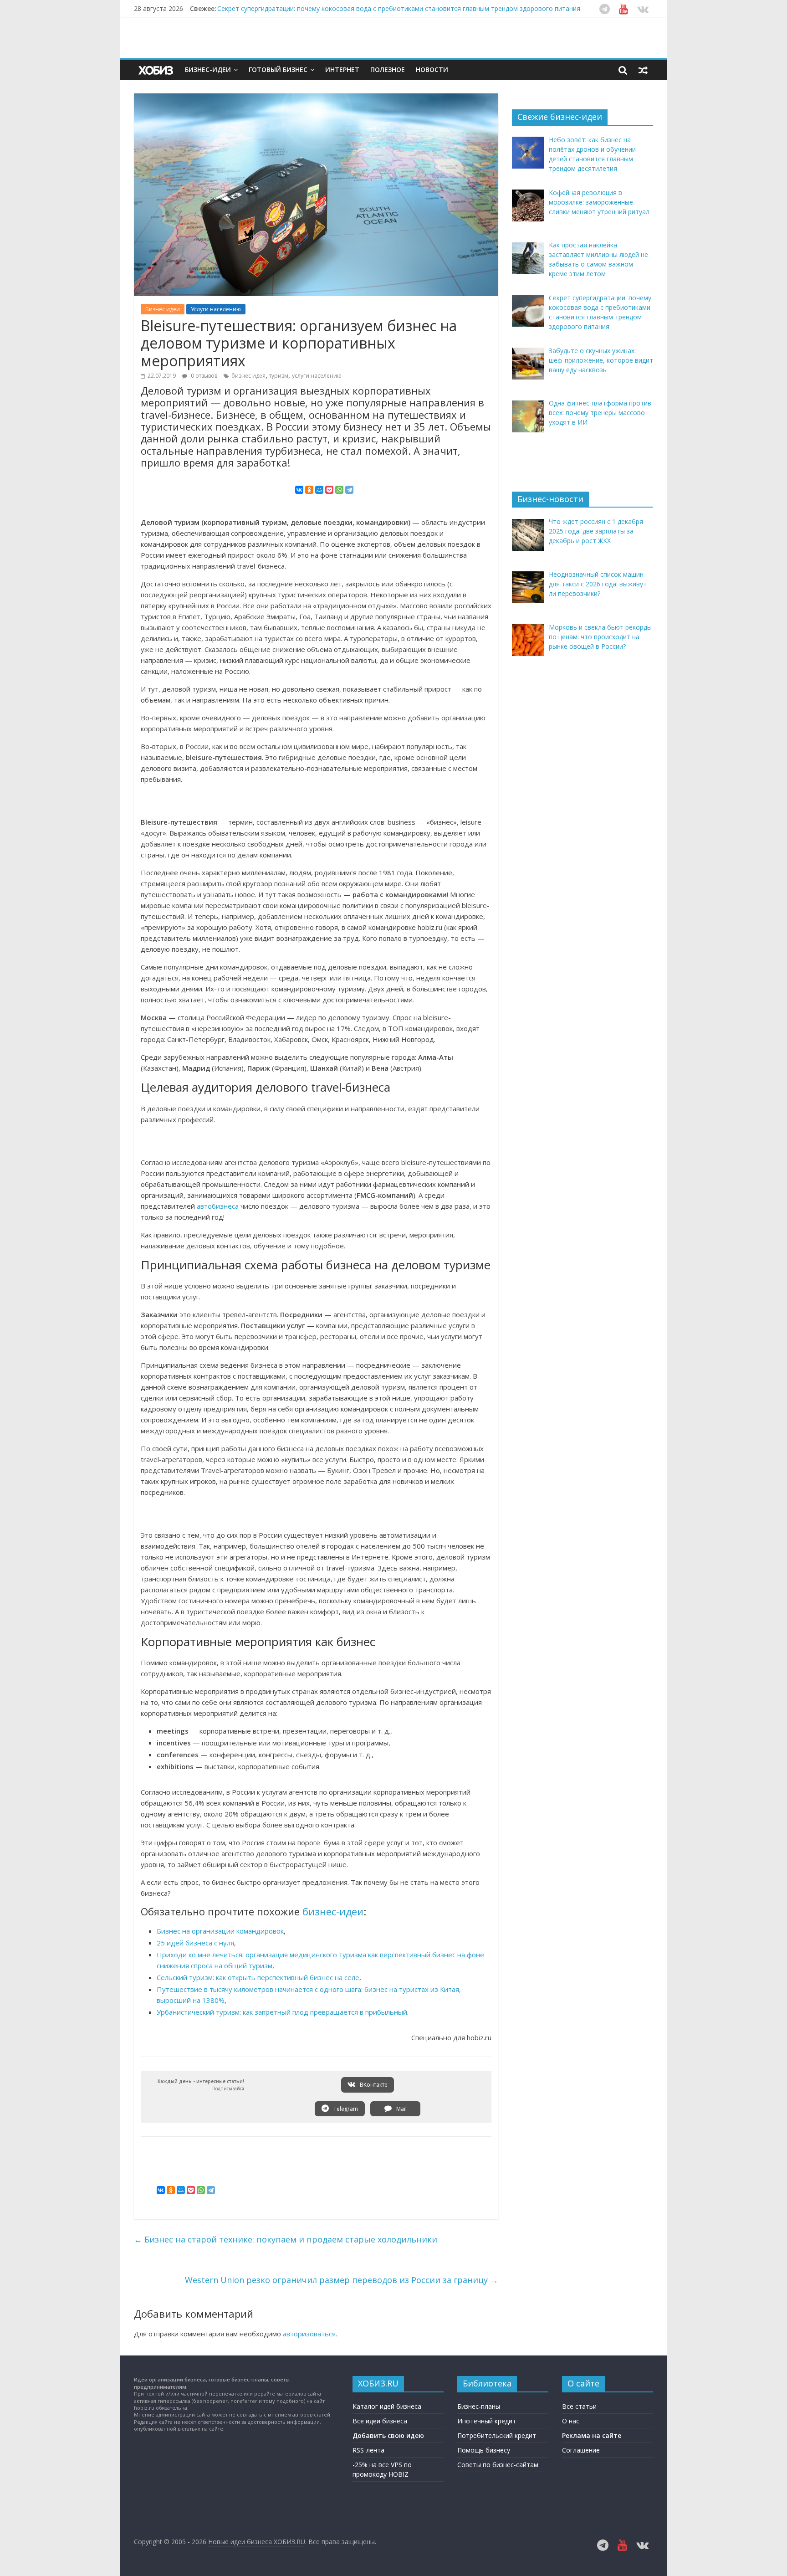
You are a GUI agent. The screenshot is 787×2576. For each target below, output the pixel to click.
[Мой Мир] (319, 490)
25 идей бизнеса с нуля (195, 1943)
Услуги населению (216, 309)
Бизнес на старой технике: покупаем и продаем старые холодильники (286, 2239)
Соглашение (581, 2450)
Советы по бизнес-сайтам (498, 2465)
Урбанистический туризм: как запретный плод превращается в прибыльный (282, 2012)
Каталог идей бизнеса (387, 2406)
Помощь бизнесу (484, 2450)
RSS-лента (368, 2450)
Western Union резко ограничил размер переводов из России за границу (342, 2280)
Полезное (388, 69)
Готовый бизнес (278, 69)
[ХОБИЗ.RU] (157, 70)
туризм (279, 376)
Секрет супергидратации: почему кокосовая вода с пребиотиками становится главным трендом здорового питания (399, 8)
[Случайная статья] (643, 70)
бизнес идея (248, 376)
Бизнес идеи (163, 309)
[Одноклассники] (309, 490)
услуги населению (317, 376)
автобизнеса (218, 1206)
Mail (401, 2109)
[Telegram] (349, 490)
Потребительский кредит (497, 2435)
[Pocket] (329, 490)
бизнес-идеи (333, 1911)
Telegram (345, 2109)
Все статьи (579, 2406)
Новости (432, 69)
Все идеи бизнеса (380, 2421)
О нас (571, 2421)
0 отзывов (203, 376)
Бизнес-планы (479, 2406)
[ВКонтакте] (299, 490)
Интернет (342, 69)
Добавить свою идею (388, 2435)
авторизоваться (309, 2334)
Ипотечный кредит (487, 2421)
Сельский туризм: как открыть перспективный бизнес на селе (258, 1977)
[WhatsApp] (339, 490)
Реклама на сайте (592, 2435)
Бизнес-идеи (208, 69)
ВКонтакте (373, 2085)
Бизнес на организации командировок (220, 1931)
